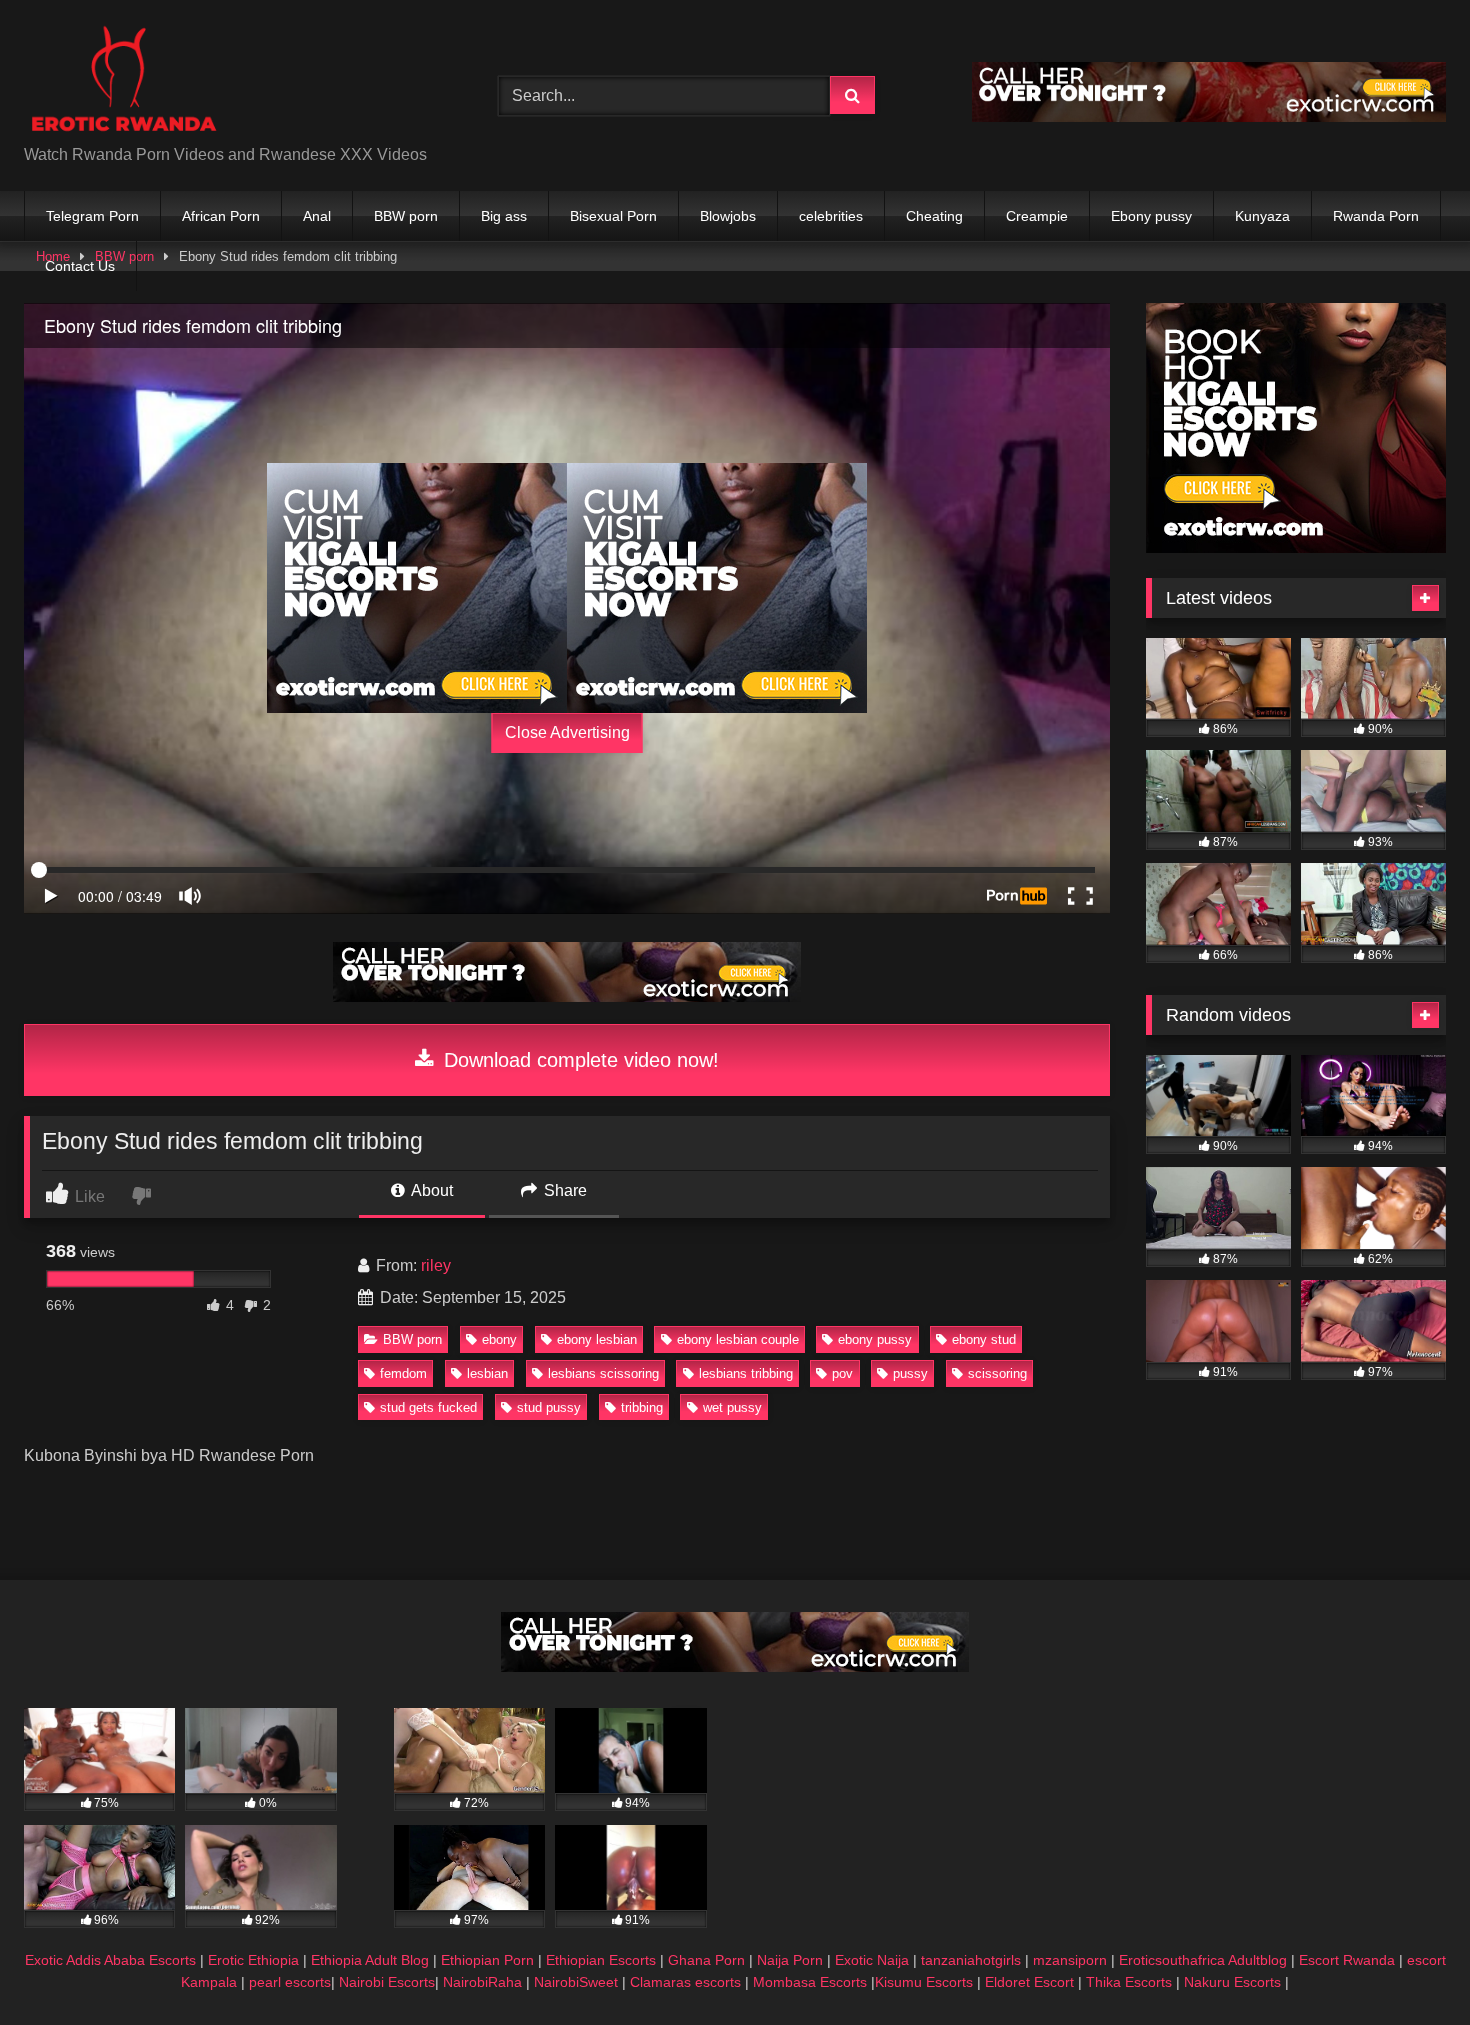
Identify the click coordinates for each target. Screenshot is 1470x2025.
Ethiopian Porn (487, 1960)
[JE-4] (567, 996)
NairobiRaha (482, 1982)
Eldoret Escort (1029, 1982)
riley (436, 1265)
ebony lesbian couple (738, 1339)
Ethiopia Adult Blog (370, 1960)
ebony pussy (875, 1339)
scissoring (997, 1373)
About (430, 1190)
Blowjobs (728, 216)
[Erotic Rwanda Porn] (123, 79)
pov (842, 1373)
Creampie (1037, 216)
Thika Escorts (1129, 1982)
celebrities (831, 216)
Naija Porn (790, 1960)
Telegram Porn (92, 216)
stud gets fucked (428, 1407)
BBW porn (406, 216)
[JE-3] (417, 588)
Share (563, 1190)
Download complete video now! (578, 1060)
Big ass (504, 216)
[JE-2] (1296, 547)
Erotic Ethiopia (253, 1960)
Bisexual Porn (613, 216)
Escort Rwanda (1347, 1960)
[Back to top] (1408, 1965)
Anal (317, 216)
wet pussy (732, 1407)
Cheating (934, 216)
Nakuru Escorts (1232, 1982)
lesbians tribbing (746, 1373)
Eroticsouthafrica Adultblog (1203, 1960)
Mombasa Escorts (810, 1982)
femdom (403, 1373)
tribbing (642, 1407)
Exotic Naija (872, 1960)
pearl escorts (290, 1982)
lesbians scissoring (603, 1373)
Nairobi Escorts (387, 1982)
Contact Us (80, 266)
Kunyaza (1262, 216)
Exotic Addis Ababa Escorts (110, 1960)
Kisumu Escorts (924, 1982)
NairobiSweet (576, 1982)
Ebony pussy (1151, 216)
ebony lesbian (597, 1339)
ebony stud (984, 1339)
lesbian (487, 1373)
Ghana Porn (706, 1960)
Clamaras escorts (685, 1982)
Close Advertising (567, 732)
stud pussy (549, 1407)
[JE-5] (1209, 116)
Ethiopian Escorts (601, 1960)
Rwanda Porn (1376, 216)
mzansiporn (1070, 1960)
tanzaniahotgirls (971, 1960)
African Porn (221, 216)
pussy (910, 1373)
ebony (499, 1339)
